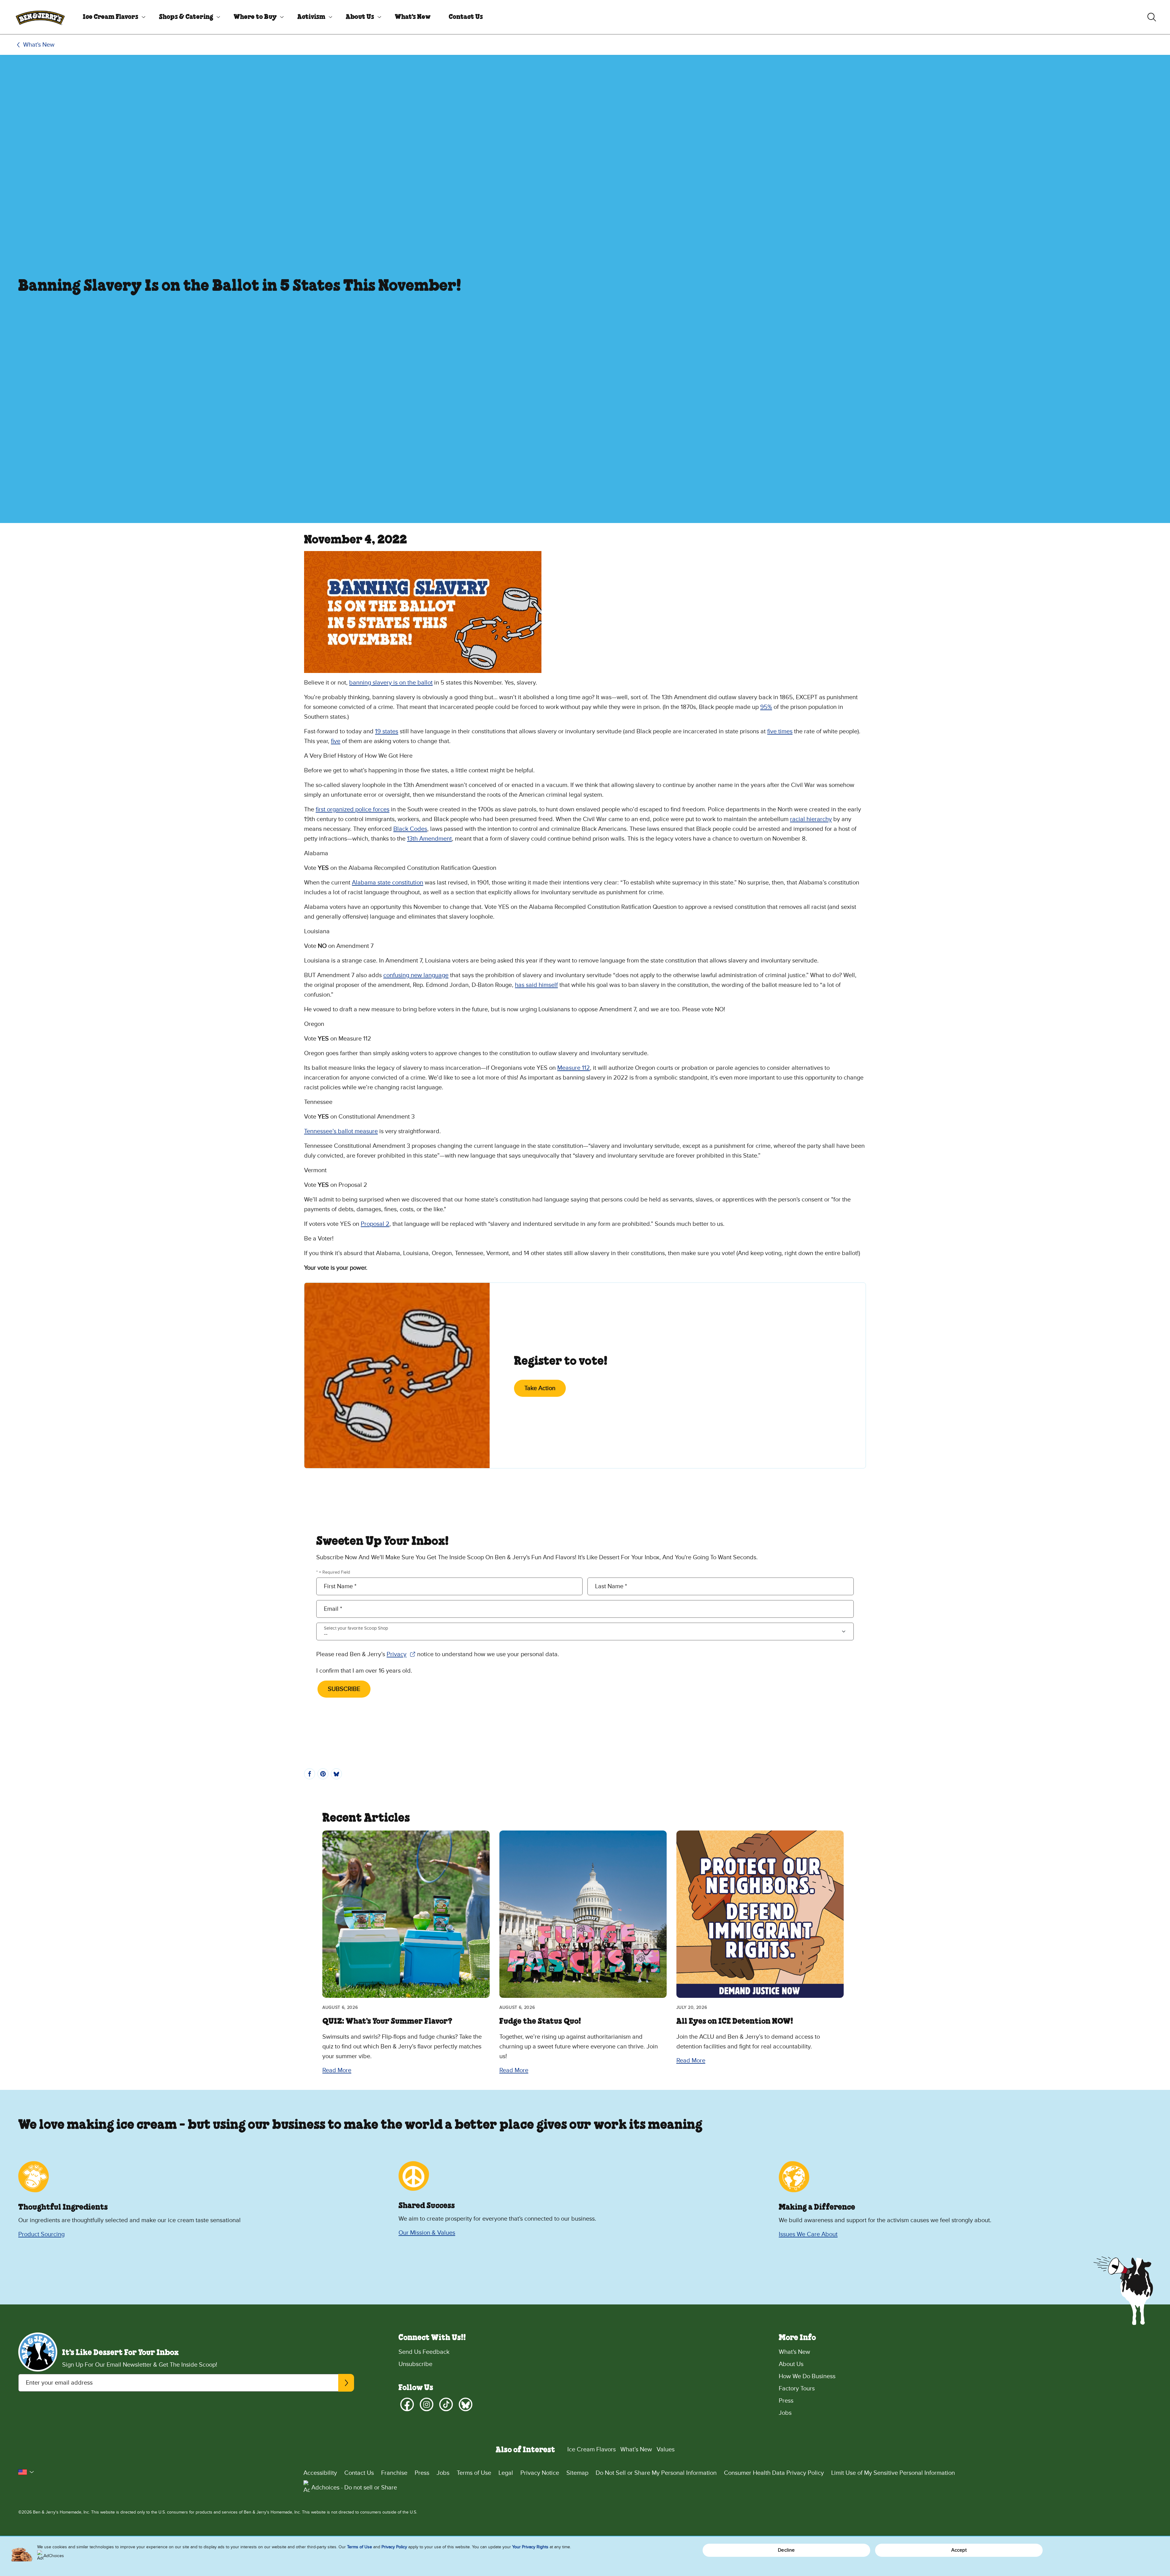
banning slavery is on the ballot (391, 683)
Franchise (394, 2473)
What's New (413, 17)
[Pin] (323, 1774)
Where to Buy (255, 17)
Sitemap (577, 2473)
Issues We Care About (808, 2234)
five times (780, 731)
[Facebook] (407, 2404)
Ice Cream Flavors (111, 17)
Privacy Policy (394, 2547)
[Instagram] (427, 2404)
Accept (959, 2550)
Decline (786, 2550)
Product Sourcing (41, 2234)
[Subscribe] (346, 2383)
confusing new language (416, 975)
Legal (506, 2473)
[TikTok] (446, 2404)
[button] (26, 2472)
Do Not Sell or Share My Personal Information (656, 2473)
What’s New (636, 2450)
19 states (387, 731)
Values (666, 2450)
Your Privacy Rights (530, 2547)
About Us (360, 17)
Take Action (540, 1388)
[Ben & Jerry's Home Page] (40, 17)
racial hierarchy (811, 819)
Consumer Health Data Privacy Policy (774, 2473)
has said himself (536, 985)
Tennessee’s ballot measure (341, 1131)
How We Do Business (807, 2376)
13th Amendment (429, 839)
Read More (337, 2070)
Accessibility (320, 2473)
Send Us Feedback (424, 2352)
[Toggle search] (1152, 17)
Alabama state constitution (388, 883)
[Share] (310, 1774)
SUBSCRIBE (344, 1689)
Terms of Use (474, 2473)
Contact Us (466, 17)
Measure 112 (574, 1068)
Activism (311, 17)
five (336, 741)
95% (766, 707)
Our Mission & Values (427, 2233)
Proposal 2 (375, 1224)
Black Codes (410, 829)
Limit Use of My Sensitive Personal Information (893, 2473)
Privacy (401, 1655)
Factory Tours (797, 2389)
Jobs (785, 2413)
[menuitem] (112, 17)
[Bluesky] (466, 2404)
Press (786, 2401)
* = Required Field (333, 1572)
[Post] (336, 1774)
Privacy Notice (540, 2473)
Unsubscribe (415, 2364)
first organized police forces (353, 809)
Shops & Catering (186, 17)
